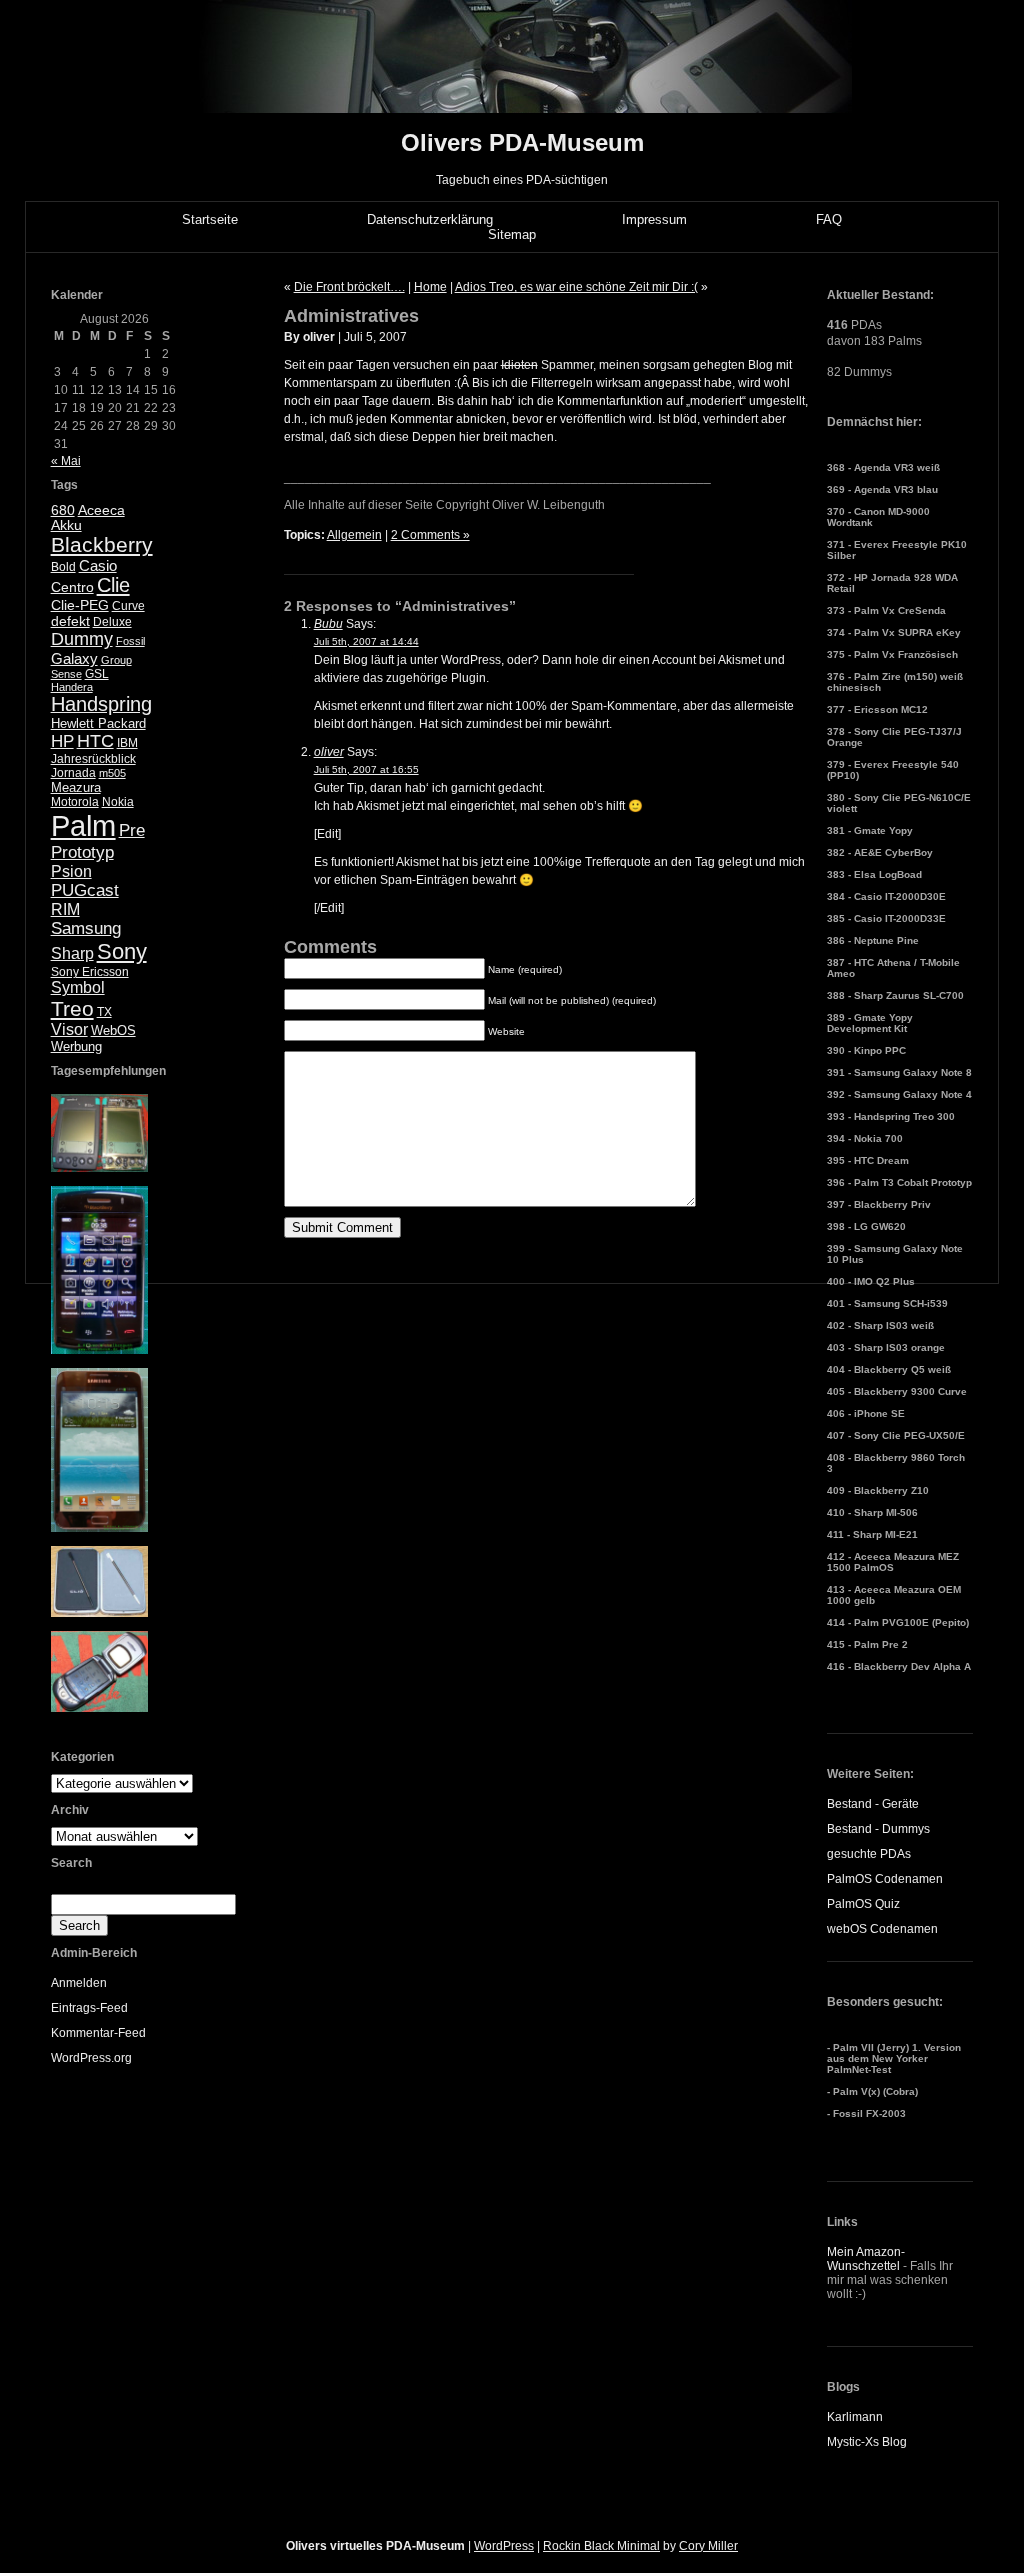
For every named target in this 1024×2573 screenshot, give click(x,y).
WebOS (113, 1030)
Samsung (86, 928)
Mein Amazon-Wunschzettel (866, 2259)
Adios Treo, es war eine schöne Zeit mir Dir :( (576, 287)
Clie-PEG (80, 605)
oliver (329, 752)
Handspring (101, 704)
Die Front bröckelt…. (349, 287)
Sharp (72, 953)
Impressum (654, 219)
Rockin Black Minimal (601, 2546)
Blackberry (102, 544)
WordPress (504, 2546)
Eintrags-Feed (89, 2008)
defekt (70, 621)
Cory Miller (708, 2546)
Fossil (130, 641)
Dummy (82, 639)
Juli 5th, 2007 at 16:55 (366, 769)
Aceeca (101, 510)
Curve (128, 606)
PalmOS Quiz (863, 1904)
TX (104, 1012)
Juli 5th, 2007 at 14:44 (366, 641)
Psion (71, 871)
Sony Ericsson (90, 972)
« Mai (66, 461)
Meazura (76, 787)
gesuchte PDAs (869, 1854)
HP (62, 741)
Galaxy (74, 658)
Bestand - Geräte (873, 1804)
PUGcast (85, 890)
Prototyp (82, 852)
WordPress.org (91, 2058)
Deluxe (112, 622)
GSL (97, 674)
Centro (72, 587)
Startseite (210, 219)
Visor (69, 1029)
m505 (112, 773)
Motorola (75, 802)
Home (430, 287)
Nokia (118, 802)
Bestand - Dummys (878, 1829)
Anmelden (79, 1983)
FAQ (829, 219)
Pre (132, 830)
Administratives (351, 316)
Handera (72, 687)
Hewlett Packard (98, 723)
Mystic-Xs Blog (867, 2442)
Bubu (328, 624)
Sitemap (512, 234)
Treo (72, 1008)
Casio (98, 565)
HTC (95, 741)
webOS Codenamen (882, 1929)
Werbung (76, 1046)
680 (63, 510)
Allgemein (354, 535)
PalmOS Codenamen (885, 1879)
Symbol (78, 987)
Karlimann (855, 2417)
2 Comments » (430, 535)
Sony (122, 951)
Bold (63, 567)
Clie (113, 585)
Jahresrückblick (93, 759)
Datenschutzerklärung (430, 219)
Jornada (73, 773)
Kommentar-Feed (98, 2033)
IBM (127, 743)
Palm (83, 825)
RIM (65, 909)
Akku (66, 525)
